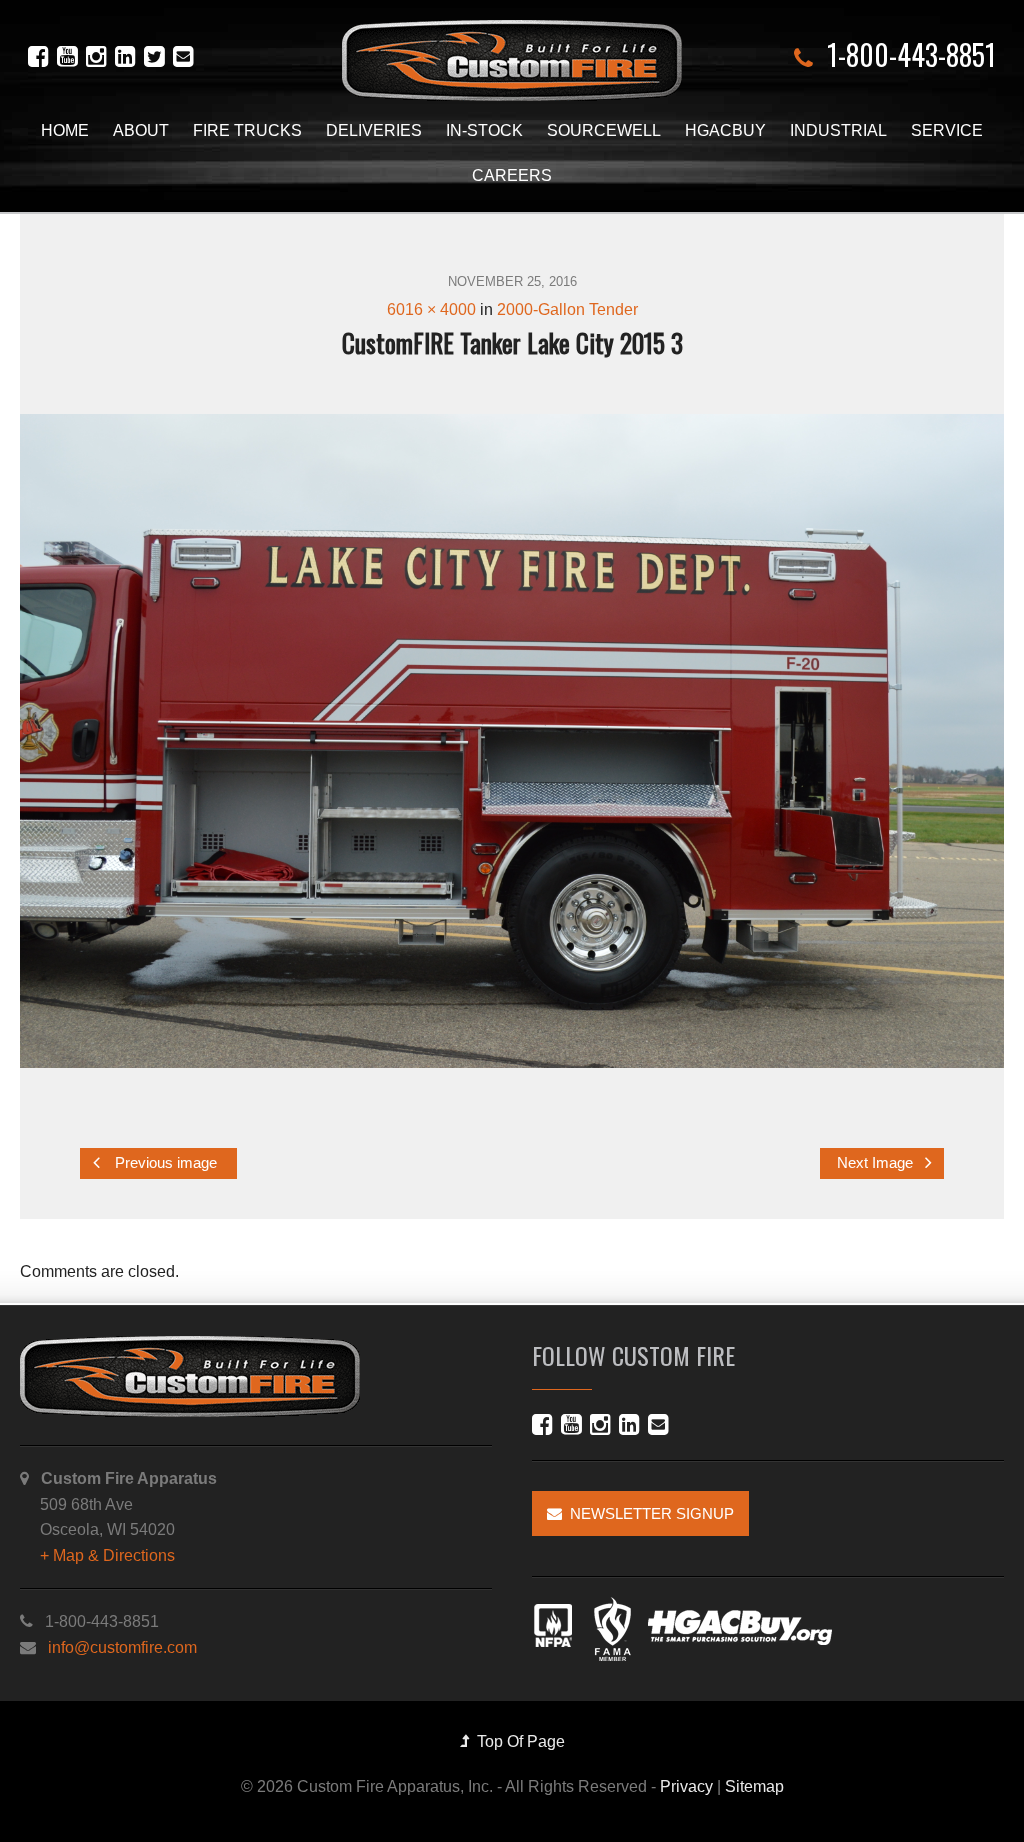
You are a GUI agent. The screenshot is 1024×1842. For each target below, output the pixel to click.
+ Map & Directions (107, 1555)
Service (947, 130)
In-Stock (484, 130)
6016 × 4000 (431, 309)
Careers (512, 175)
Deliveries (374, 130)
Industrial (838, 130)
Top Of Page (517, 1741)
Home (65, 130)
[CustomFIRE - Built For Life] (512, 60)
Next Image (877, 1164)
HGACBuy (725, 130)
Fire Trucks (247, 130)
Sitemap (754, 1786)
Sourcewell (604, 130)
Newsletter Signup (648, 1513)
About (141, 130)
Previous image (164, 1164)
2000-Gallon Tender (567, 309)
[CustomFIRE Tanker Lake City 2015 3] (512, 741)
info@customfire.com (122, 1647)
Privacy (686, 1786)
